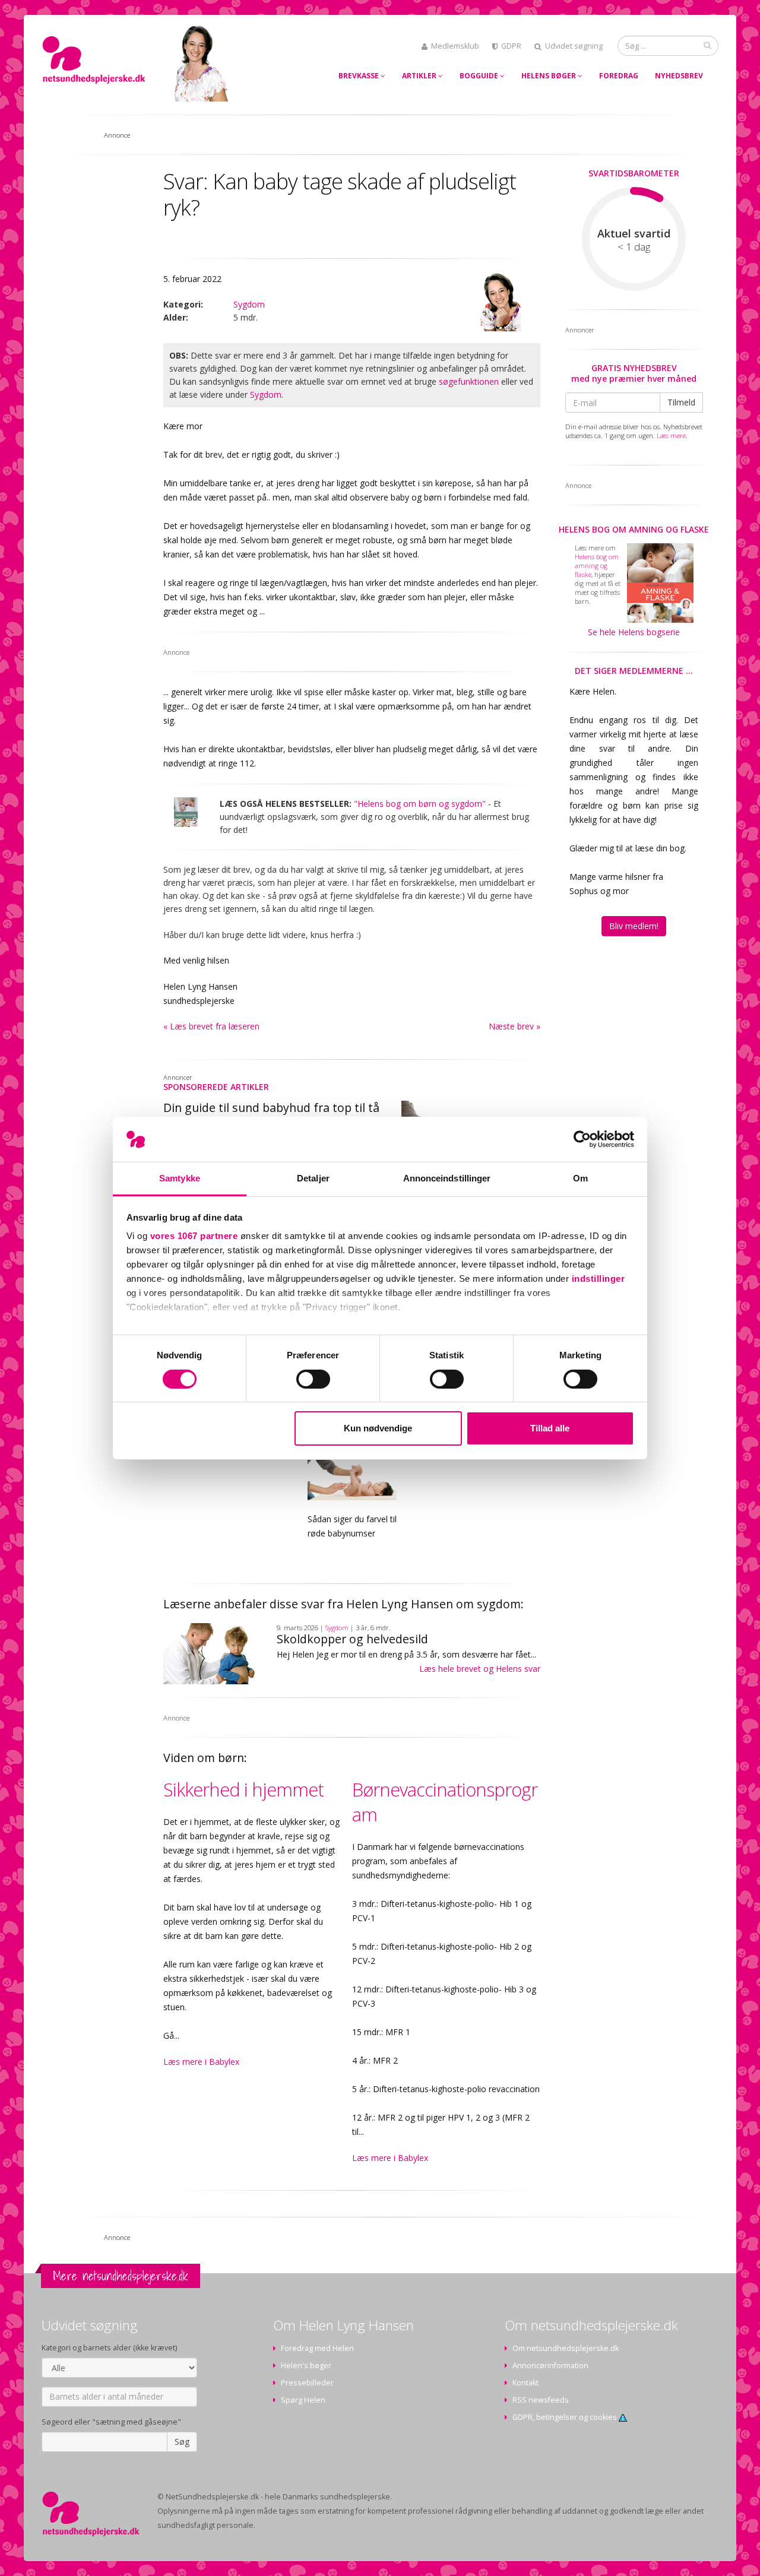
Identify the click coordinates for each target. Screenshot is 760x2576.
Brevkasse (360, 76)
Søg (182, 2442)
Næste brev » (514, 1026)
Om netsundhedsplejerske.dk (566, 2348)
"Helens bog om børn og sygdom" (420, 804)
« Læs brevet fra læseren (211, 1026)
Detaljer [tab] (313, 1178)
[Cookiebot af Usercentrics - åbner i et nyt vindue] (582, 1139)
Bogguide (480, 76)
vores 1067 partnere (194, 1236)
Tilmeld (681, 402)
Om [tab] (580, 1178)
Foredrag (619, 76)
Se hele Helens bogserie (634, 632)
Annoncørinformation (550, 2366)
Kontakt (525, 2383)
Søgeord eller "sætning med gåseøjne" (111, 2422)
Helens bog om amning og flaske (634, 529)
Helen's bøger (306, 2366)
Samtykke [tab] (180, 1178)
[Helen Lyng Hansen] (499, 302)
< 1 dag (634, 247)
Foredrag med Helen (317, 2348)
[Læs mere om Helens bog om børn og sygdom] (186, 812)
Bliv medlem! (634, 926)
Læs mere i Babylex (201, 2062)
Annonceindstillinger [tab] (447, 1178)
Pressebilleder (307, 2383)
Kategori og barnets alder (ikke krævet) (109, 2348)
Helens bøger (550, 76)
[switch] (313, 1379)
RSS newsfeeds (541, 2400)
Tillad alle (550, 1428)
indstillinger (598, 1279)
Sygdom (249, 304)
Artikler (420, 76)
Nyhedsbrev (679, 76)
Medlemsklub (455, 46)
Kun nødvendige (378, 1428)
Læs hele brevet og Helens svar (480, 1669)
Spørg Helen (303, 2400)
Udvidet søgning (574, 46)
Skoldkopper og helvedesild (352, 1639)
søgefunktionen (469, 381)
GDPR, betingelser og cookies (566, 2417)
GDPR (511, 46)
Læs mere (671, 435)
